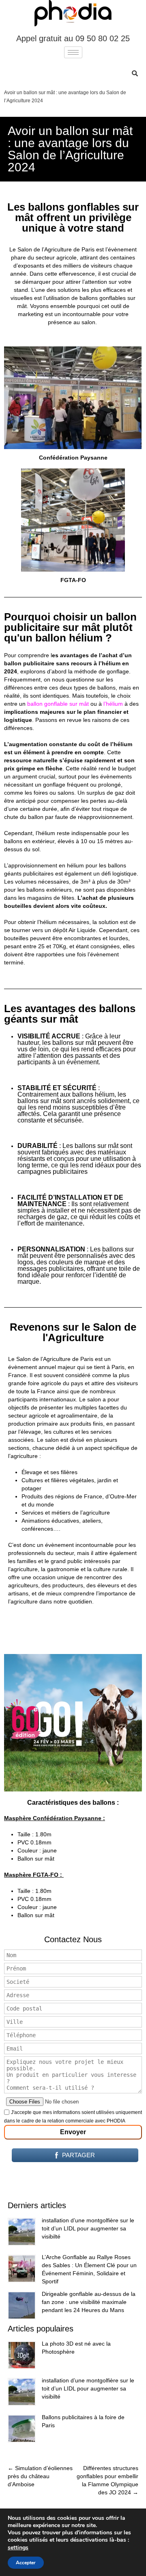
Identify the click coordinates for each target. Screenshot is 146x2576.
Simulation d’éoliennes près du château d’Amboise (40, 2476)
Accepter (26, 2563)
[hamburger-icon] (73, 52)
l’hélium (113, 704)
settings (18, 2548)
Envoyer (73, 2132)
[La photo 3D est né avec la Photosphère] (22, 2355)
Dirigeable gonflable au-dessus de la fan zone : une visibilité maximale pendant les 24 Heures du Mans (89, 2302)
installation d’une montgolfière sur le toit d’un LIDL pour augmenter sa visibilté (88, 2228)
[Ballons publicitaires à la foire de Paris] (22, 2429)
